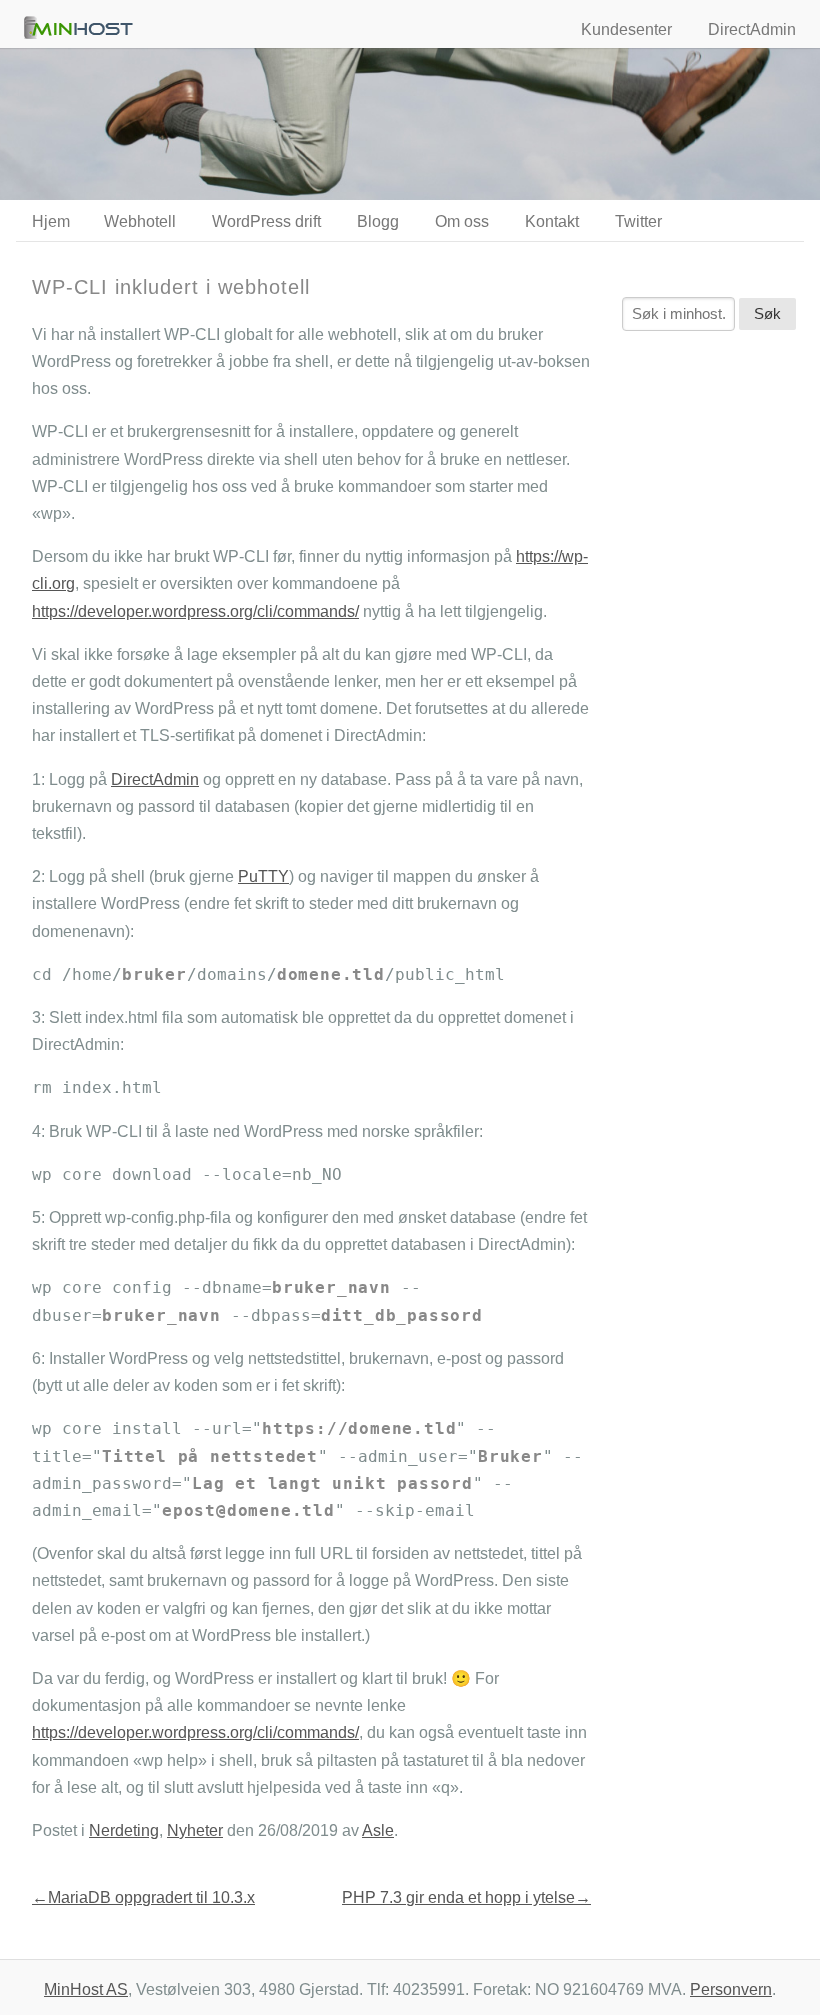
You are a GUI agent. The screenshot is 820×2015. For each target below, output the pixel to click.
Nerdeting (124, 1830)
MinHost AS (86, 1989)
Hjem (51, 221)
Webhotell (140, 221)
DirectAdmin (752, 29)
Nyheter (195, 1830)
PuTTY (263, 876)
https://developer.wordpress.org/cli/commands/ (195, 611)
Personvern (731, 1989)
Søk (767, 313)
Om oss (462, 221)
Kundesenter (626, 29)
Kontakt (552, 221)
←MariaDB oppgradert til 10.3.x (143, 1897)
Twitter (638, 221)
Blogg (378, 221)
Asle (378, 1830)
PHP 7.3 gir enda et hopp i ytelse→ (466, 1897)
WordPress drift (266, 221)
